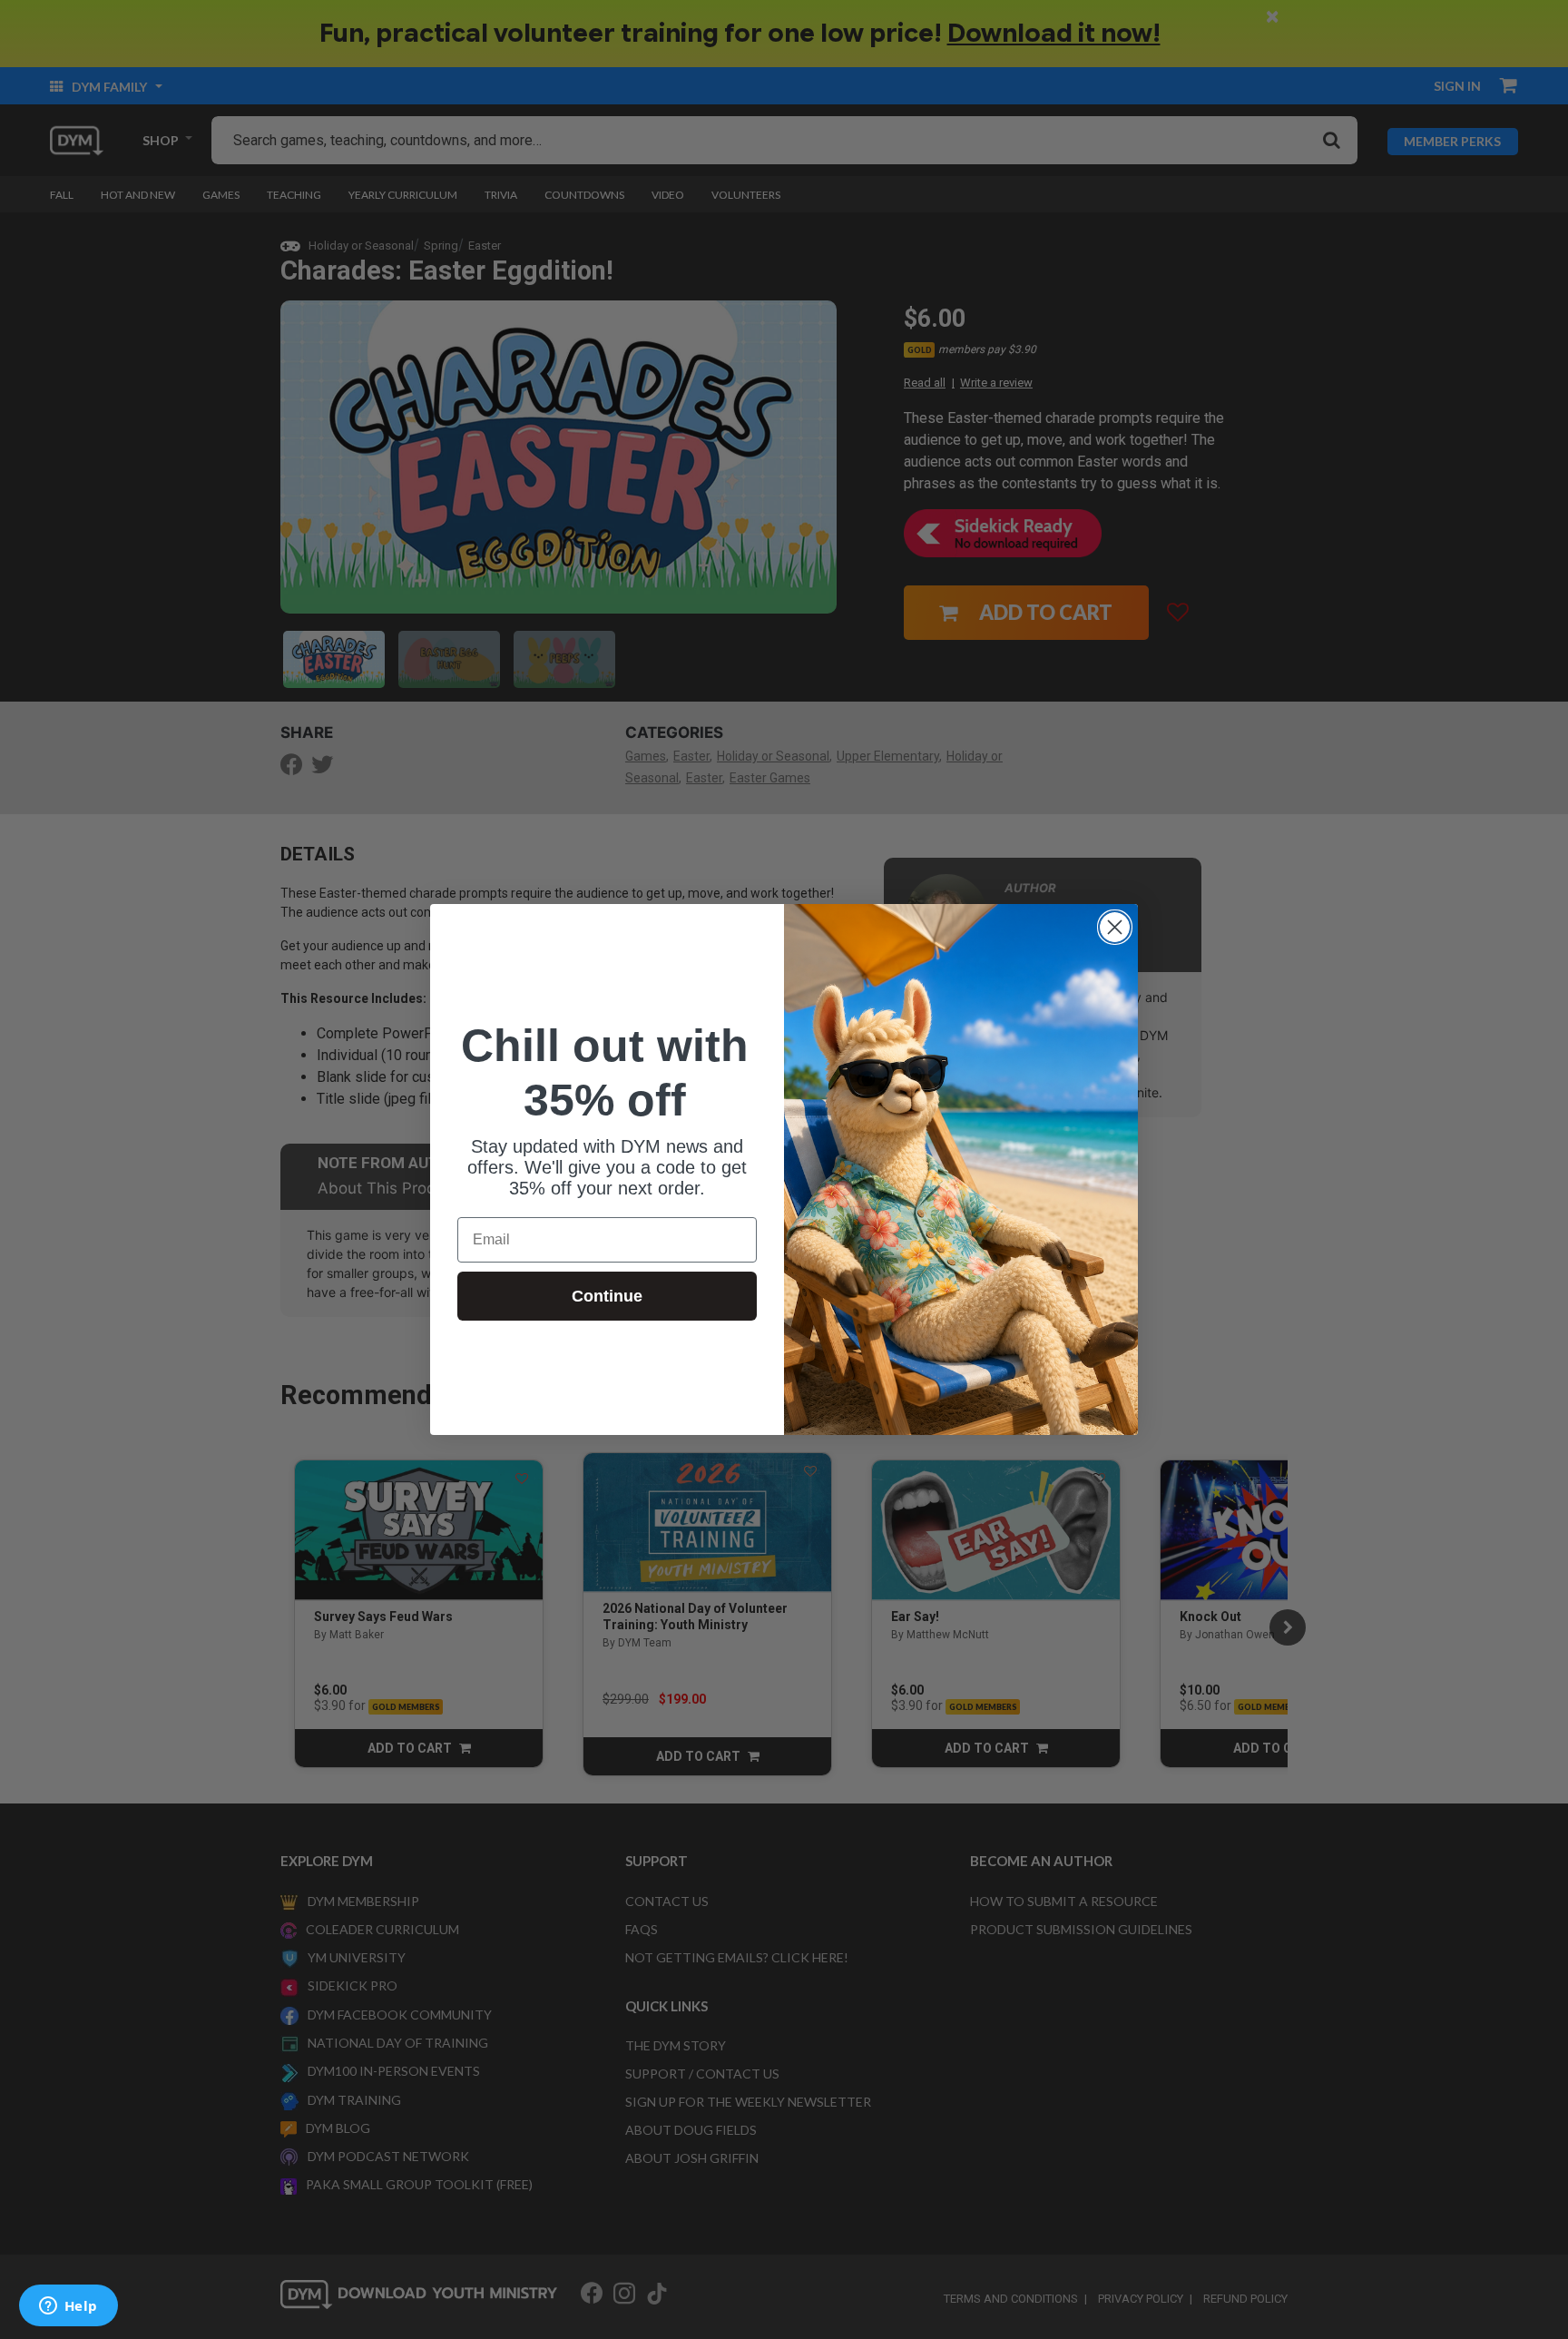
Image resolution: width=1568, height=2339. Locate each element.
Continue (607, 1296)
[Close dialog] (1115, 927)
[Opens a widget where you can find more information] (68, 2307)
